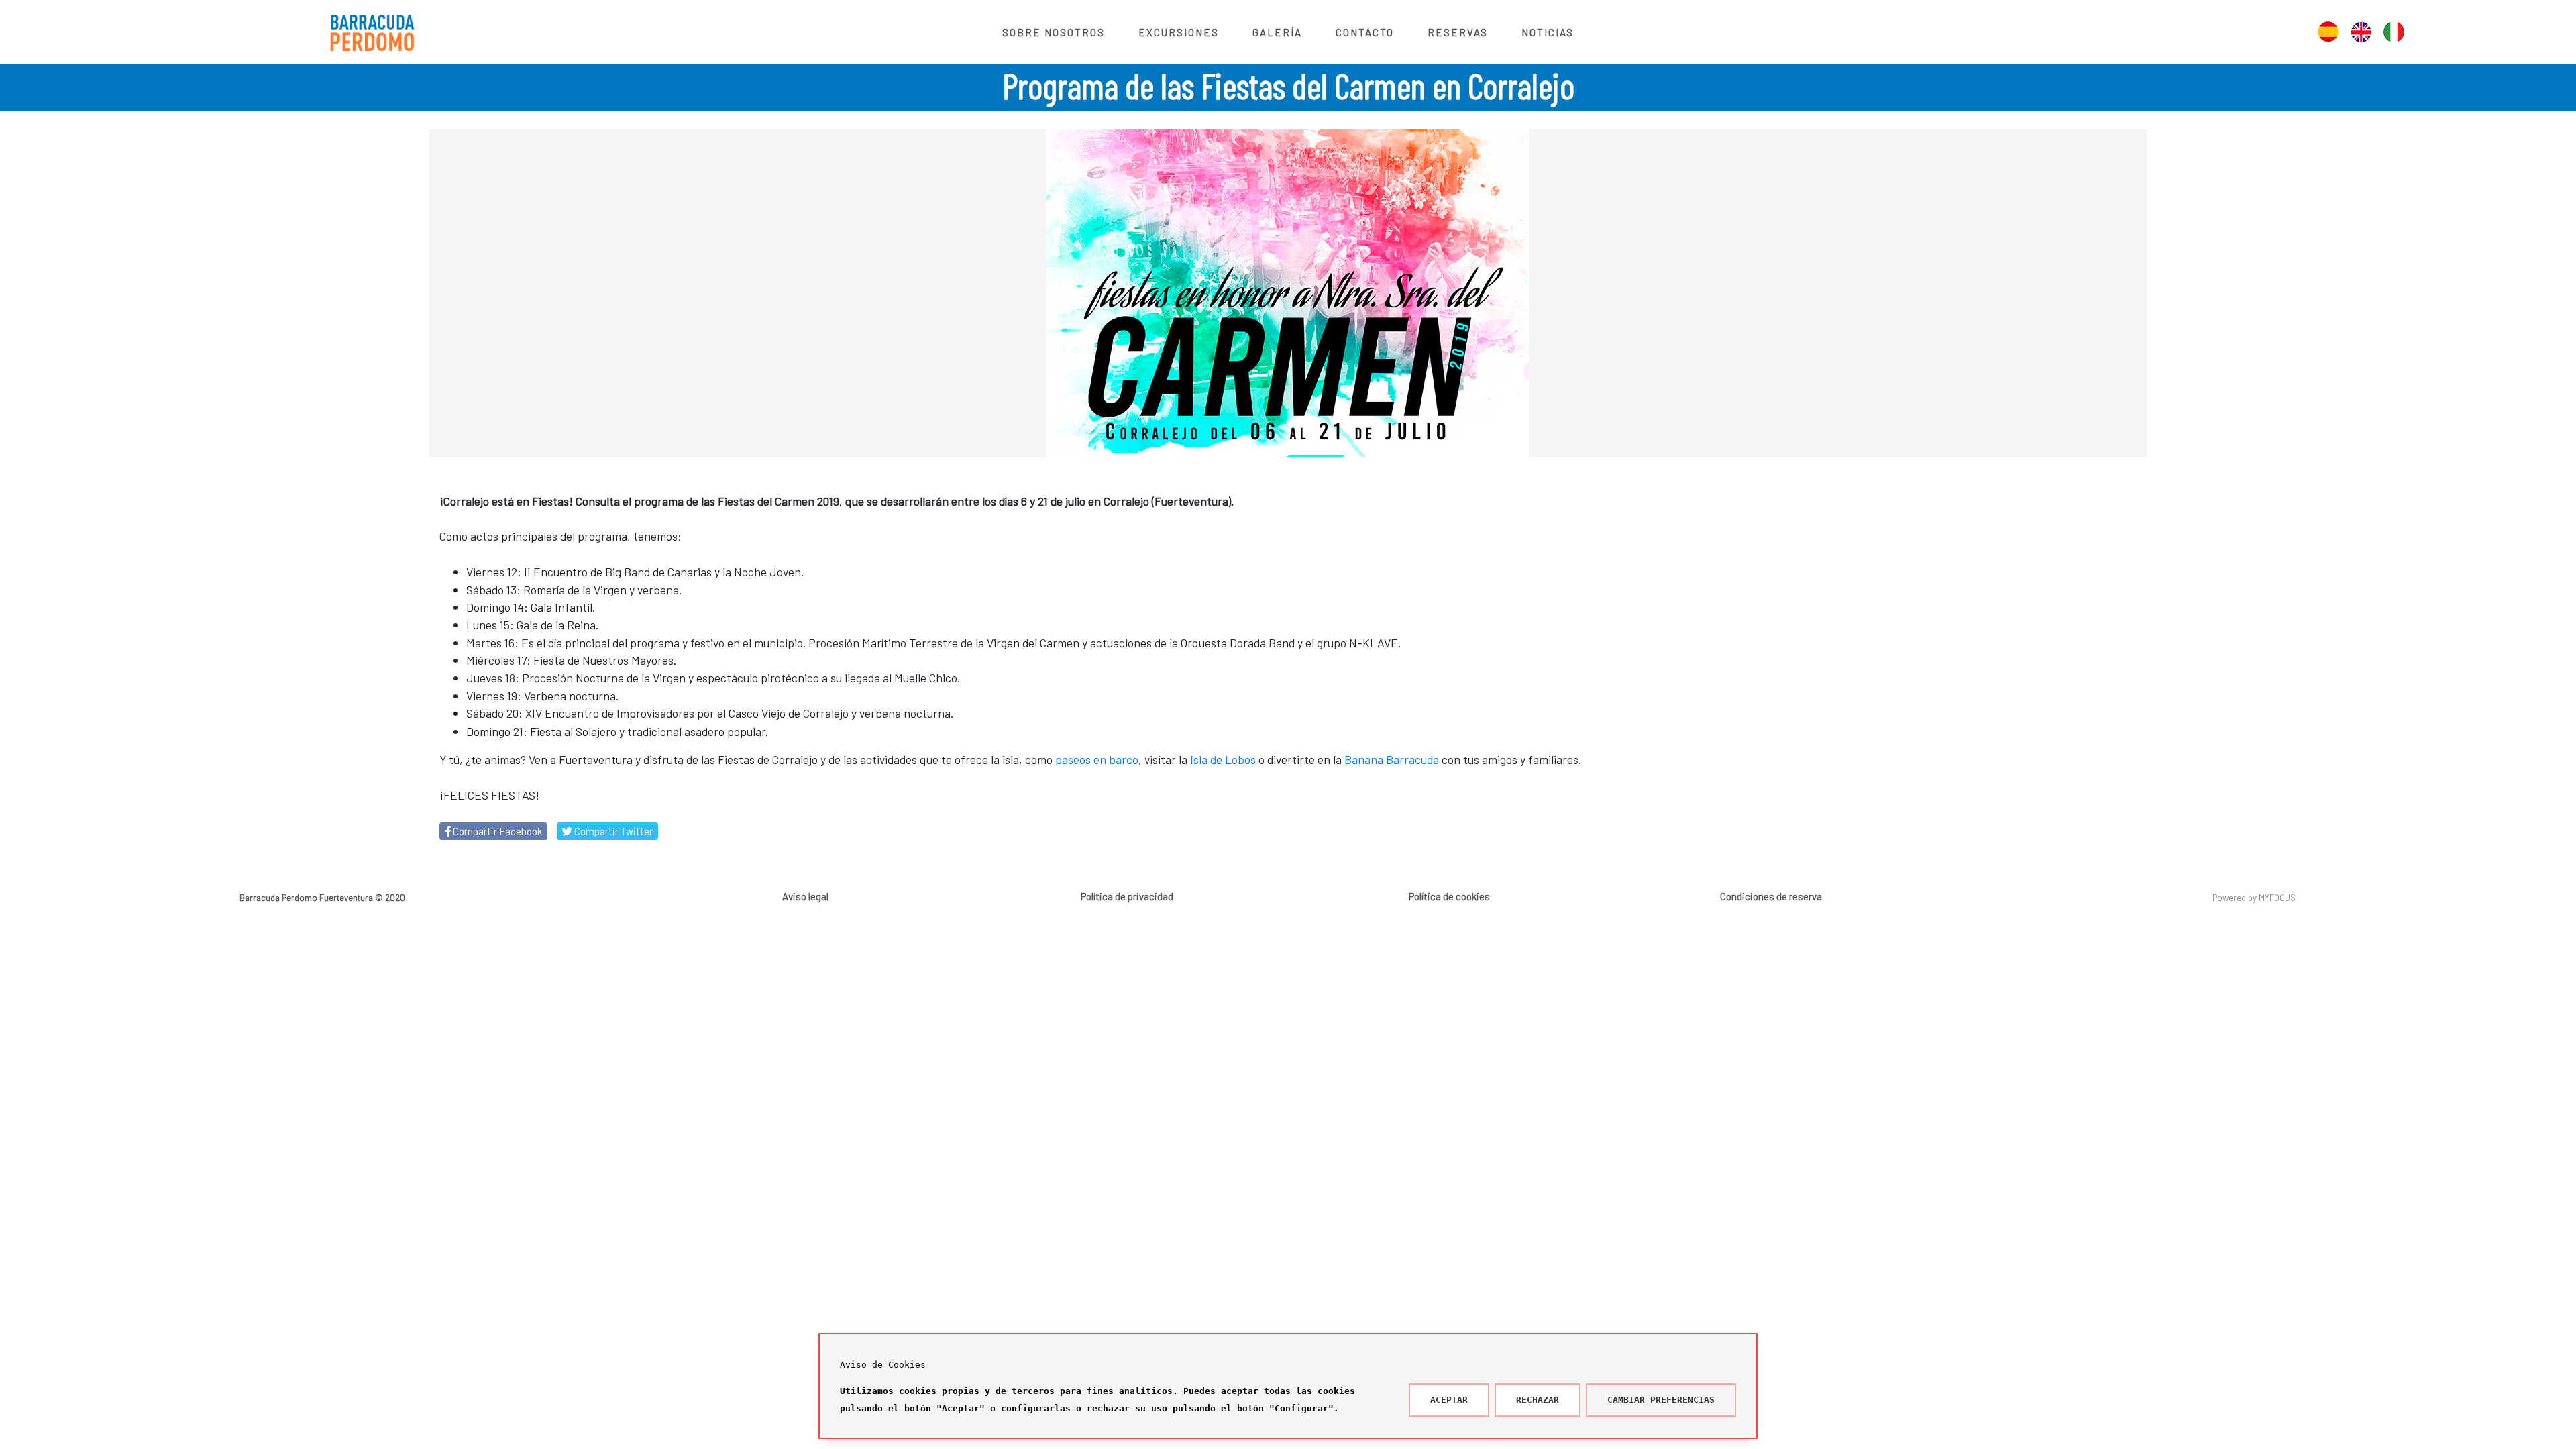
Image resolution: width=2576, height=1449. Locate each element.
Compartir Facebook (496, 831)
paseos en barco (1097, 759)
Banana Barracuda (1392, 759)
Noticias (1548, 32)
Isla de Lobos (1223, 759)
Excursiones (1179, 32)
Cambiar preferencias (1661, 1400)
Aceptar (1449, 1400)
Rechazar (1538, 1400)
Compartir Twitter (612, 831)
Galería (1277, 32)
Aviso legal (805, 896)
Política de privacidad (1127, 896)
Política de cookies (1449, 896)
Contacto (1365, 32)
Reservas (1458, 32)
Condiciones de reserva (1771, 896)
